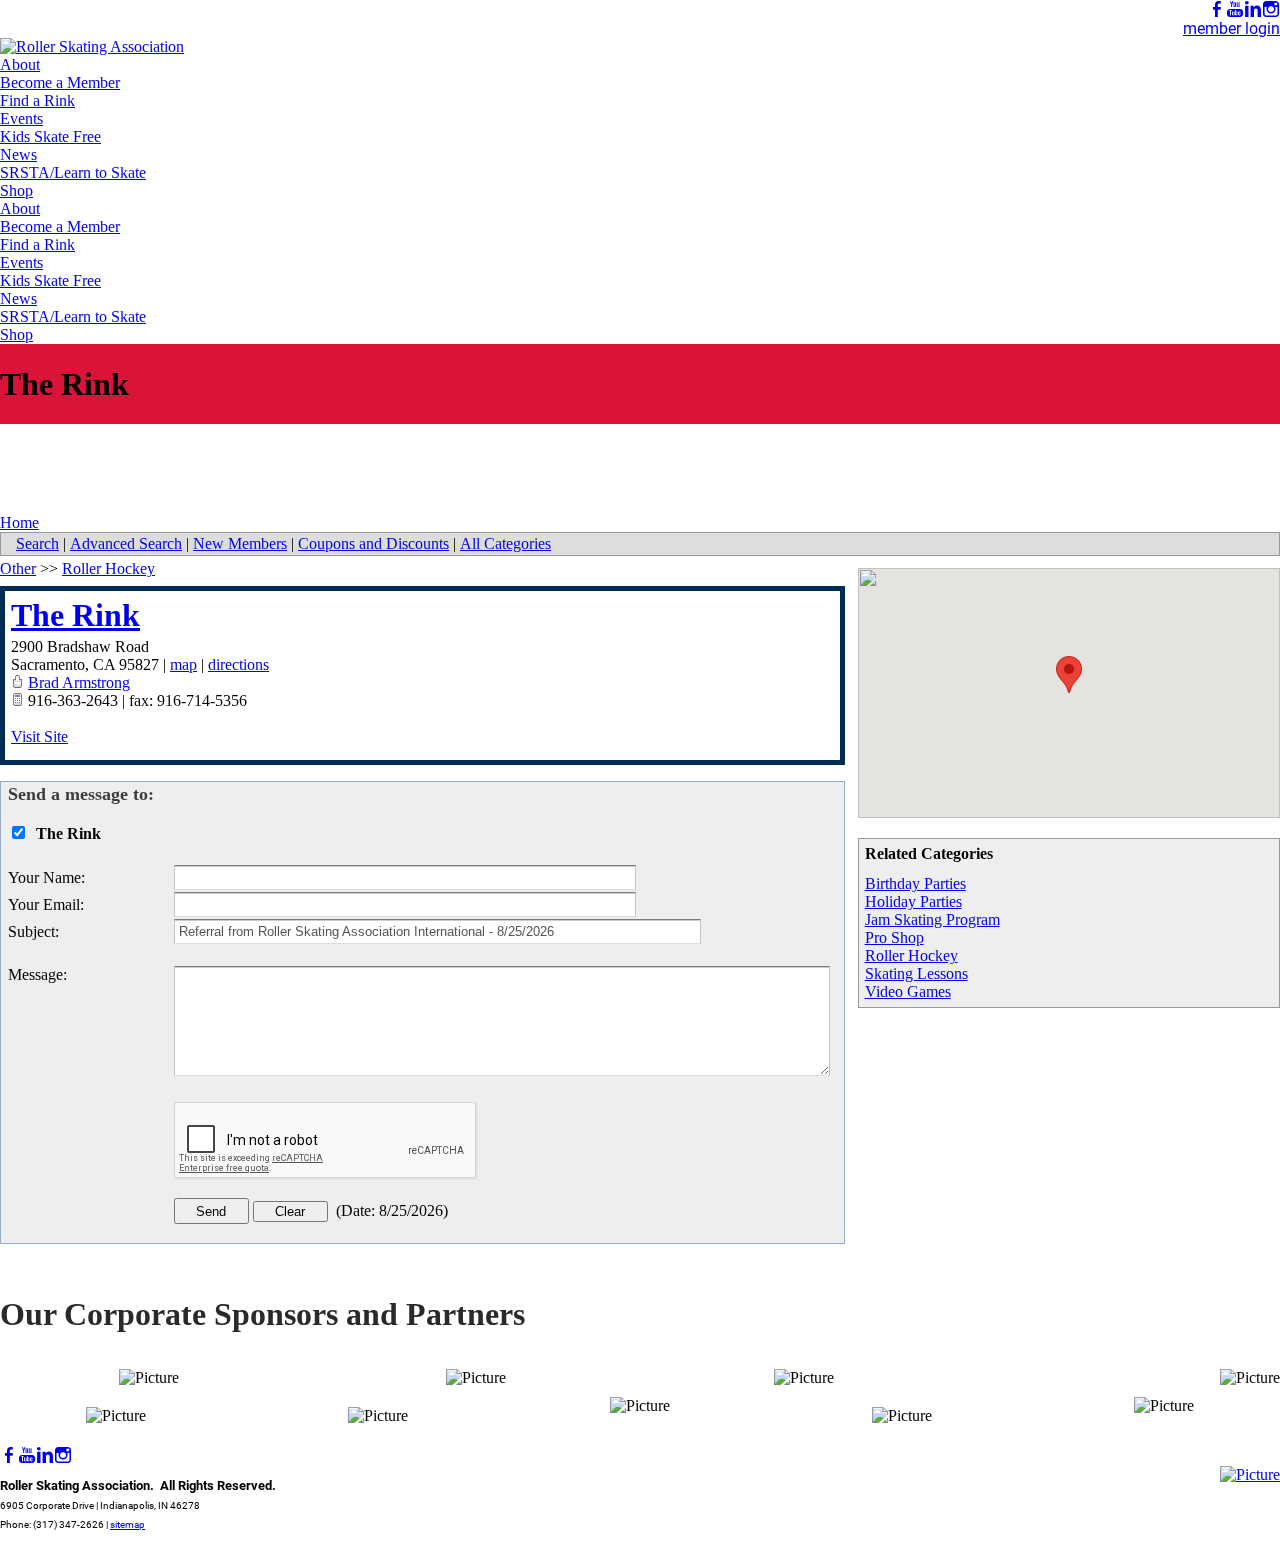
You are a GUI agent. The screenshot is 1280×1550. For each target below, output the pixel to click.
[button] (1069, 674)
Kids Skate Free (50, 136)
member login (1231, 28)
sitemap (127, 1524)
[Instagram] (1271, 9)
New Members (240, 543)
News (18, 154)
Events (21, 118)
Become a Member (60, 82)
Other (18, 568)
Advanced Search (126, 543)
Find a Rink (37, 100)
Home (19, 522)
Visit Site (39, 736)
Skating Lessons (916, 973)
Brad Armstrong (79, 682)
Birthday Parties (915, 883)
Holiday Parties (913, 901)
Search (37, 543)
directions (238, 664)
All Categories (505, 543)
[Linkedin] (1253, 9)
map (183, 664)
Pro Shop (894, 937)
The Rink (75, 615)
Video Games (908, 991)
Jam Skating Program (932, 919)
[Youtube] (1235, 9)
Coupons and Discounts (373, 543)
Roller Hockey (911, 955)
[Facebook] (1217, 9)
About (20, 64)
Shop (16, 190)
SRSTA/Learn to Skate (73, 172)
